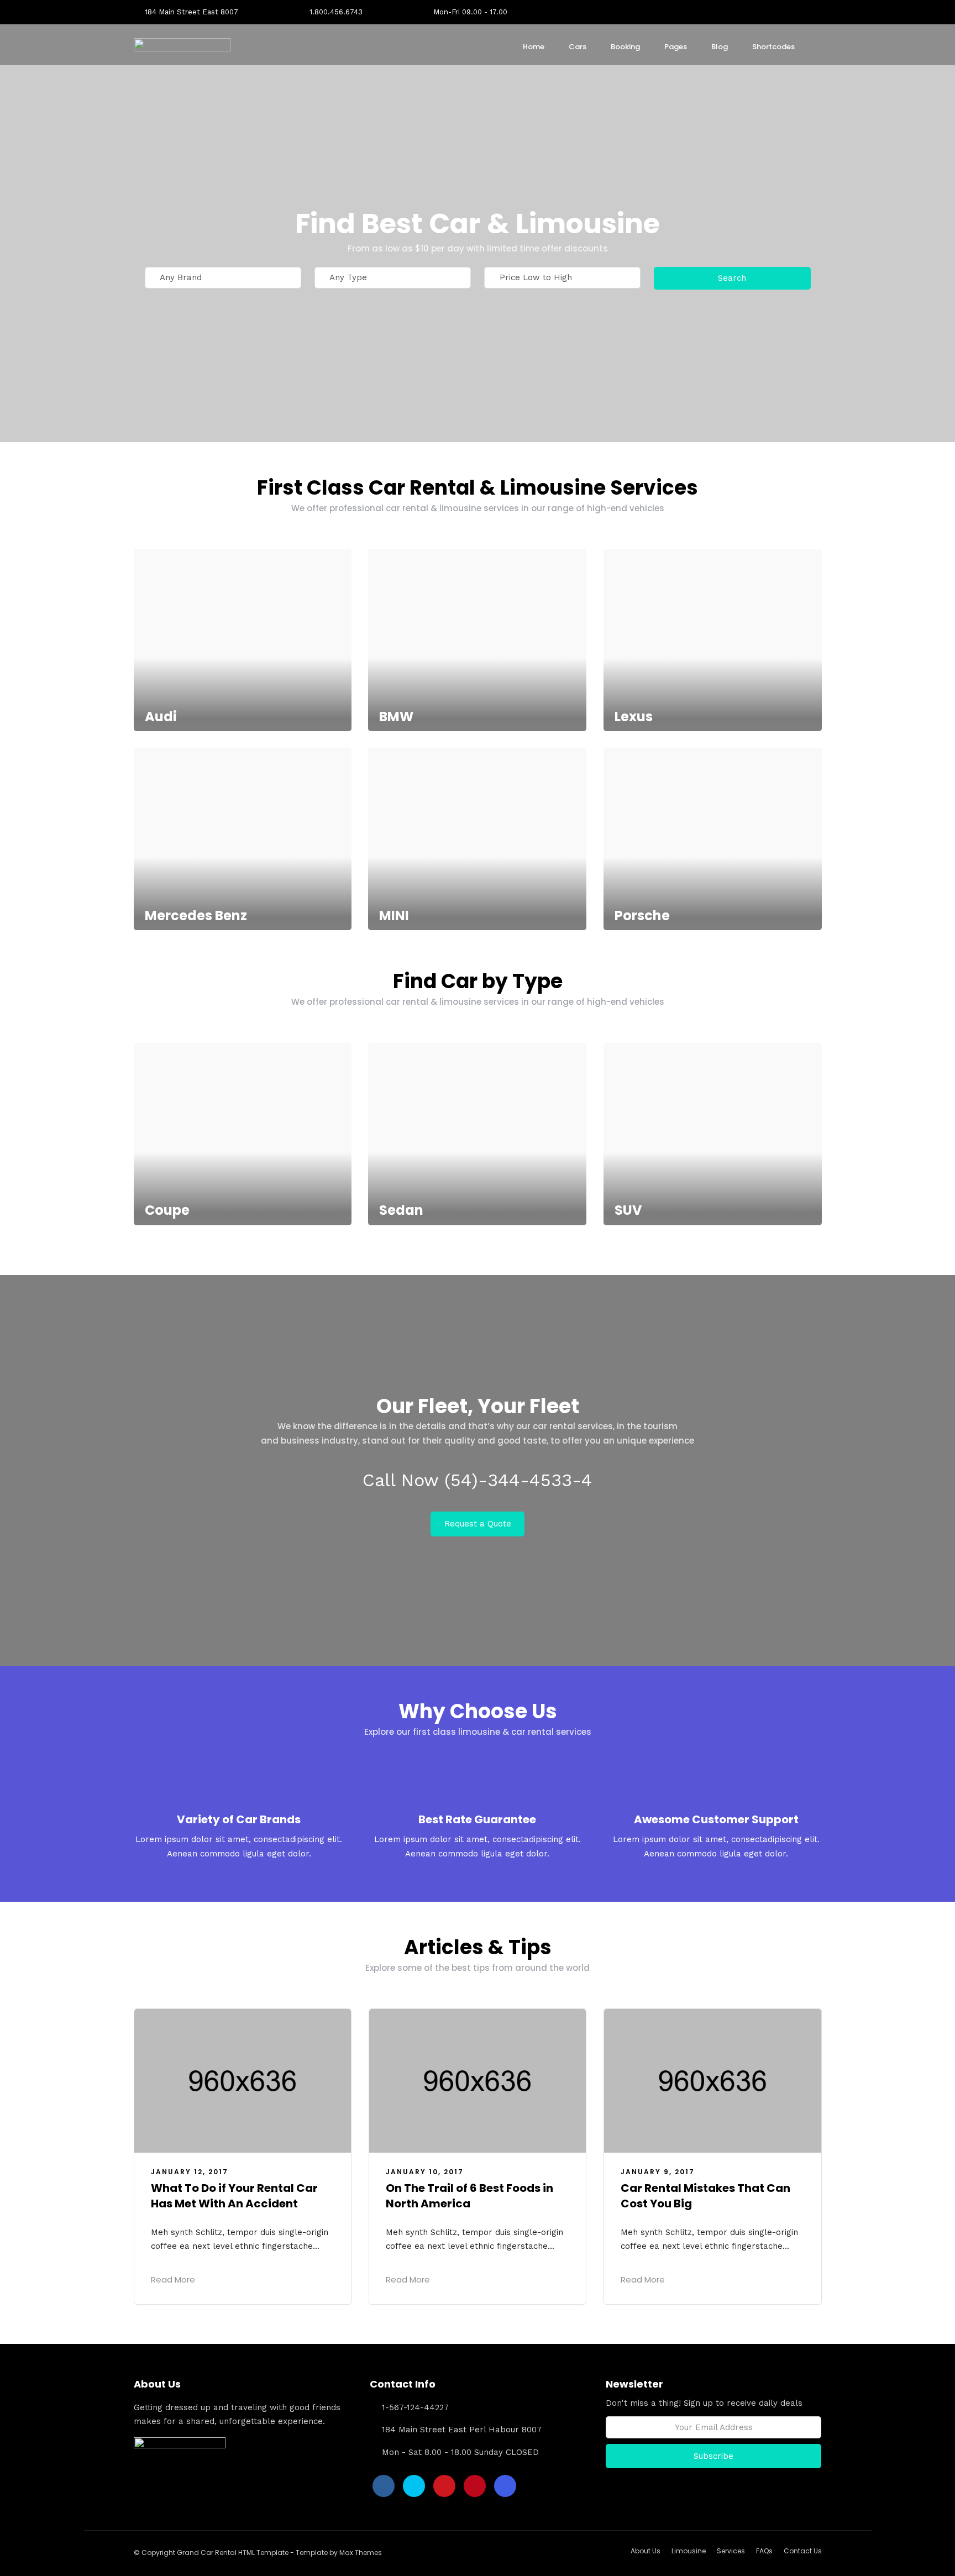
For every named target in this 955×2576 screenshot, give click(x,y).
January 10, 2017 (425, 2172)
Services (731, 2551)
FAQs (764, 2551)
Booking (625, 47)
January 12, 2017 (190, 2172)
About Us (646, 2551)
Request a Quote (478, 1524)
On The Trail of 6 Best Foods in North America (469, 2196)
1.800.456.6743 (336, 12)
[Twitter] (414, 2486)
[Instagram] (818, 12)
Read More (173, 2279)
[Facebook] (384, 2486)
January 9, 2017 (658, 2172)
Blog (720, 47)
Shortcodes (773, 47)
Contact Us (803, 2551)
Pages (676, 47)
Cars (578, 47)
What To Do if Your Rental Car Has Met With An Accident (234, 2196)
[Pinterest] (801, 12)
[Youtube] (783, 12)
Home (534, 47)
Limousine (689, 2551)
